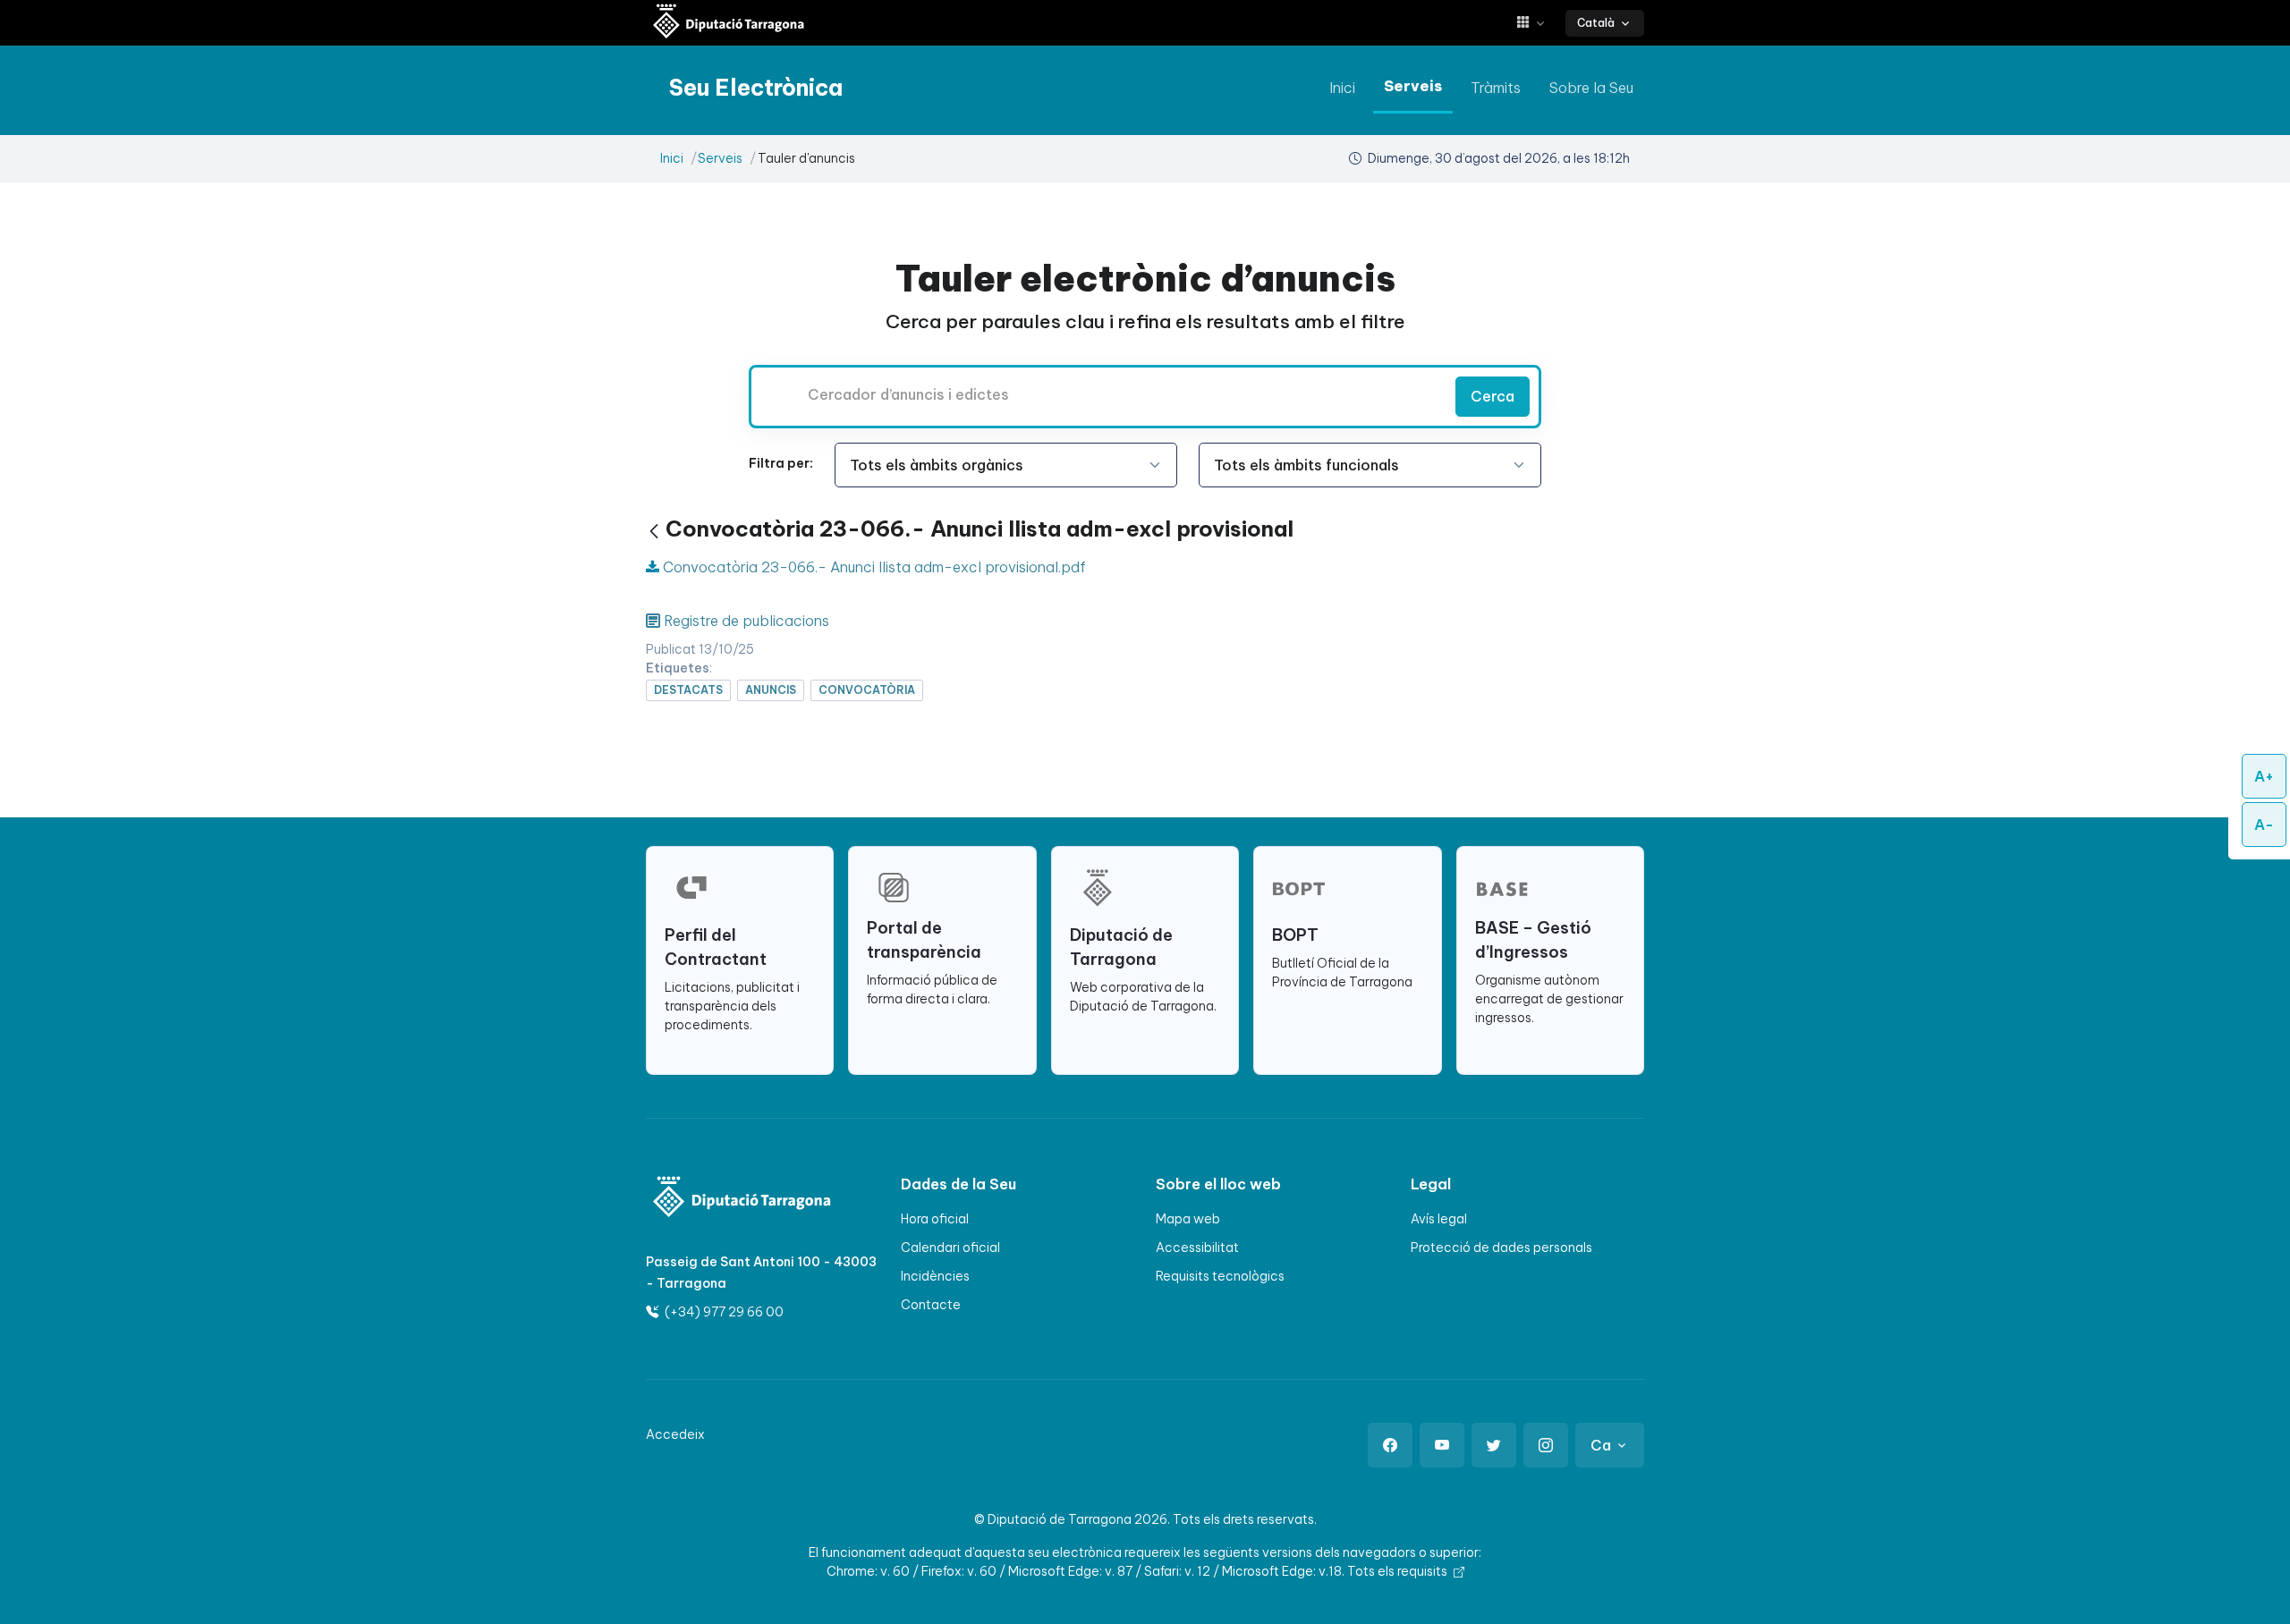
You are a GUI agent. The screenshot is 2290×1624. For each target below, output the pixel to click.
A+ (2264, 776)
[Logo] (730, 1199)
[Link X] (1494, 1445)
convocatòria (867, 690)
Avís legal (1439, 1219)
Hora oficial (935, 1219)
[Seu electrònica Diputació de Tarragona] (729, 23)
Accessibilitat (1197, 1248)
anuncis (771, 690)
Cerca (1493, 396)
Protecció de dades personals (1501, 1248)
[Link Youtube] (1442, 1445)
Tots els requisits (1399, 1571)
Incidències (935, 1276)
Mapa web (1188, 1219)
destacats (688, 690)
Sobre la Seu (1591, 88)
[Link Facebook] (1390, 1445)
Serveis (1413, 86)
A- (2264, 825)
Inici (1342, 88)
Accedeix (675, 1434)
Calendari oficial (950, 1248)
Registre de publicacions (746, 621)
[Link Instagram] (1546, 1445)
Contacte (931, 1305)
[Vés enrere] (654, 531)
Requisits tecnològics (1220, 1276)
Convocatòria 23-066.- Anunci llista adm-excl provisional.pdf (873, 567)
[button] (1537, 23)
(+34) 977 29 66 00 (723, 1312)
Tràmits (1496, 88)
